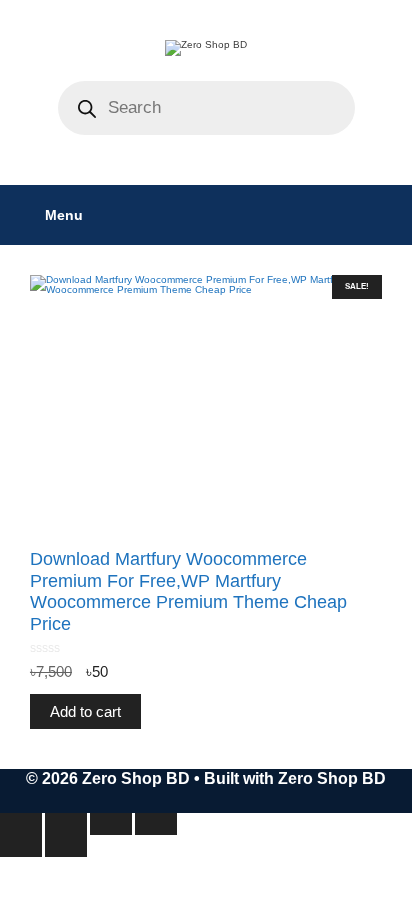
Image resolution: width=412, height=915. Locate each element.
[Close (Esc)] (156, 824)
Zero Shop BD (332, 778)
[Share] (111, 824)
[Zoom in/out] (21, 824)
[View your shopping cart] (386, 215)
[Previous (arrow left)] (21, 846)
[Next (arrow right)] (66, 846)
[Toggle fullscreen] (66, 824)
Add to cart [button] (85, 711)
